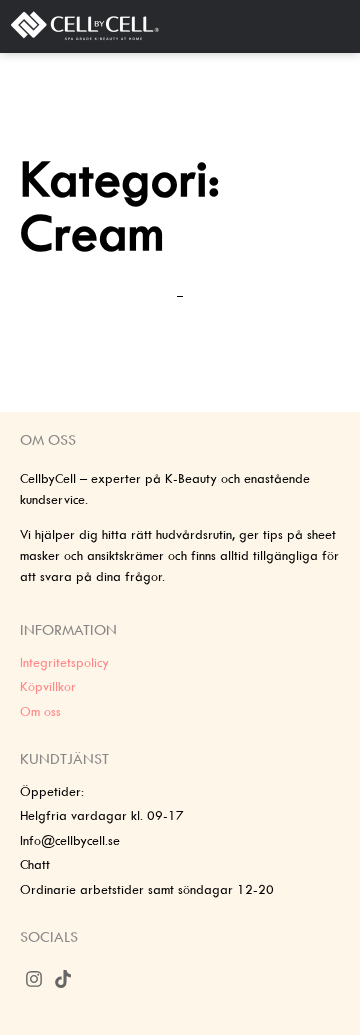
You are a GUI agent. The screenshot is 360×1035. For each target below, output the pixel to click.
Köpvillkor (48, 686)
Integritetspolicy (64, 662)
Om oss (40, 711)
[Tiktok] (63, 979)
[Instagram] (34, 979)
